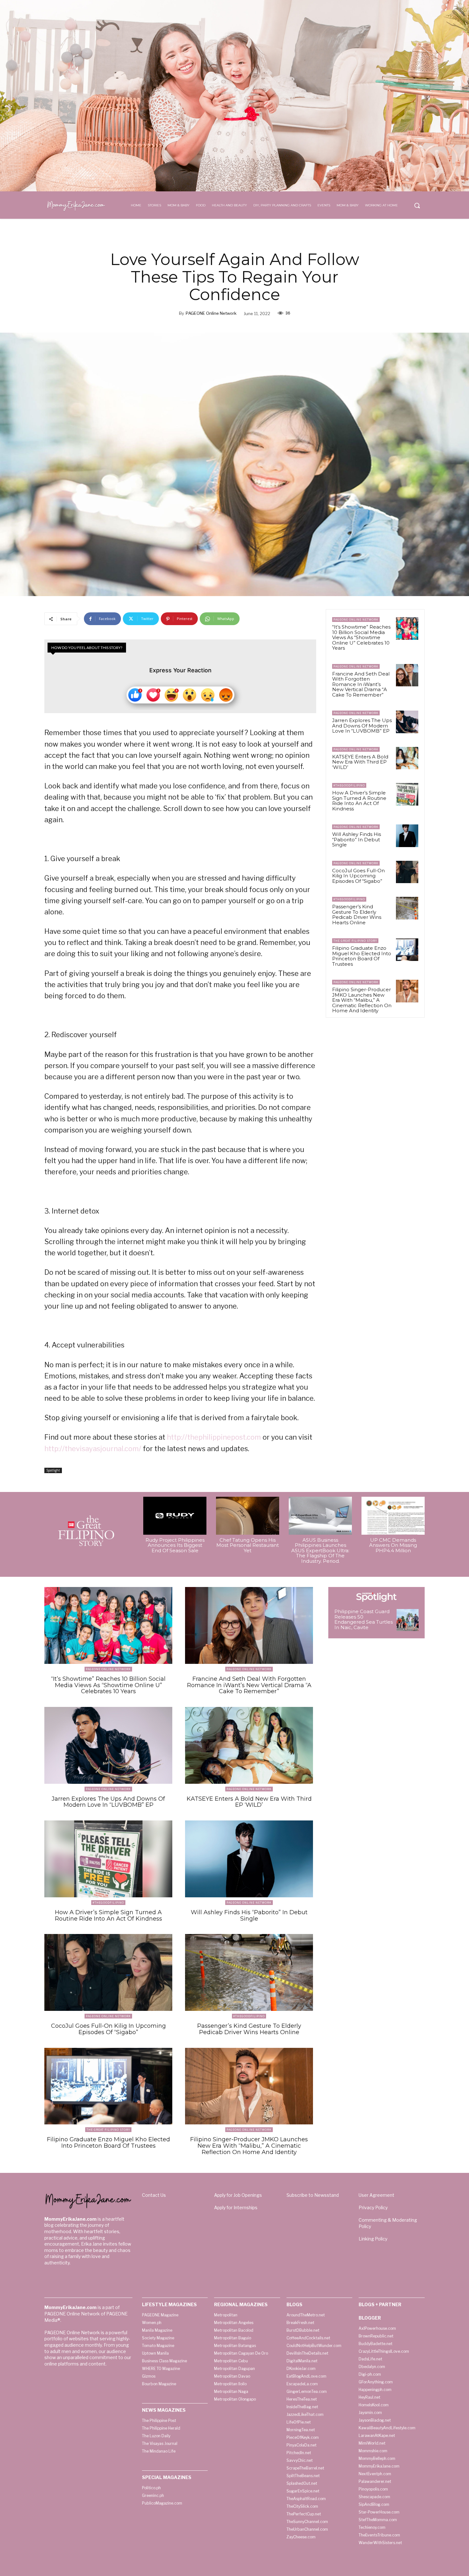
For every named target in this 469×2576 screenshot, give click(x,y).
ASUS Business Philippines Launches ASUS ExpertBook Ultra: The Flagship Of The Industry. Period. (320, 1550)
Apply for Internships (236, 2207)
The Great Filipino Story (355, 941)
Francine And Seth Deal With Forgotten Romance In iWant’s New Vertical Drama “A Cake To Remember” (361, 684)
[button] (417, 205)
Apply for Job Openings (238, 2195)
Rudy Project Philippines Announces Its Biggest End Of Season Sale (175, 1545)
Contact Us (154, 2195)
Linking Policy (373, 2239)
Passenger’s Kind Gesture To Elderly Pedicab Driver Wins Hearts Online (357, 915)
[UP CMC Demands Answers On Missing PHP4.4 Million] (393, 1516)
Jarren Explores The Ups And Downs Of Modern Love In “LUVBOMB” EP (362, 726)
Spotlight (53, 1470)
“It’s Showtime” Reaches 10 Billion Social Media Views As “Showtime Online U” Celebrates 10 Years (361, 637)
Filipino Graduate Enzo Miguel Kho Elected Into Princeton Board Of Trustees (362, 956)
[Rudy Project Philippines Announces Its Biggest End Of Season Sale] (175, 1516)
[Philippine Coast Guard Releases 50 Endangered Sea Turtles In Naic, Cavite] (408, 1620)
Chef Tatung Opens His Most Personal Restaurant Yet (248, 1545)
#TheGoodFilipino (349, 785)
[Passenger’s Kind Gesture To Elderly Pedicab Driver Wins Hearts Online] (407, 908)
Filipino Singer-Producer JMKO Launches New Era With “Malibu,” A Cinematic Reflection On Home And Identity (362, 1000)
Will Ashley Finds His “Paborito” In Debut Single (357, 839)
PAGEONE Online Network (211, 313)
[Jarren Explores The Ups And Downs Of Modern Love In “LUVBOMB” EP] (407, 722)
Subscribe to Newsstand (313, 2195)
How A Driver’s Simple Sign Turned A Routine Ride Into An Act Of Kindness (359, 801)
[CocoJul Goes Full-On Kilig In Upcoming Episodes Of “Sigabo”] (407, 872)
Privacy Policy (373, 2207)
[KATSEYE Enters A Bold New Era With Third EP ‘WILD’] (407, 758)
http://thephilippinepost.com (214, 1437)
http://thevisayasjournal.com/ (93, 1449)
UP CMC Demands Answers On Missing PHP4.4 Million (393, 1545)
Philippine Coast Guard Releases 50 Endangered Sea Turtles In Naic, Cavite (364, 1619)
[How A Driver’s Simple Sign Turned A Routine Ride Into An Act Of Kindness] (407, 794)
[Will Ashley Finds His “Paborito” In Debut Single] (407, 836)
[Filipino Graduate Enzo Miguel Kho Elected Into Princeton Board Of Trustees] (407, 949)
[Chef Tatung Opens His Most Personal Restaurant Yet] (248, 1516)
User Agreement (376, 2195)
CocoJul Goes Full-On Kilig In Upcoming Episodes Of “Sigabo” (358, 876)
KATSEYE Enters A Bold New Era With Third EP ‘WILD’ (360, 762)
